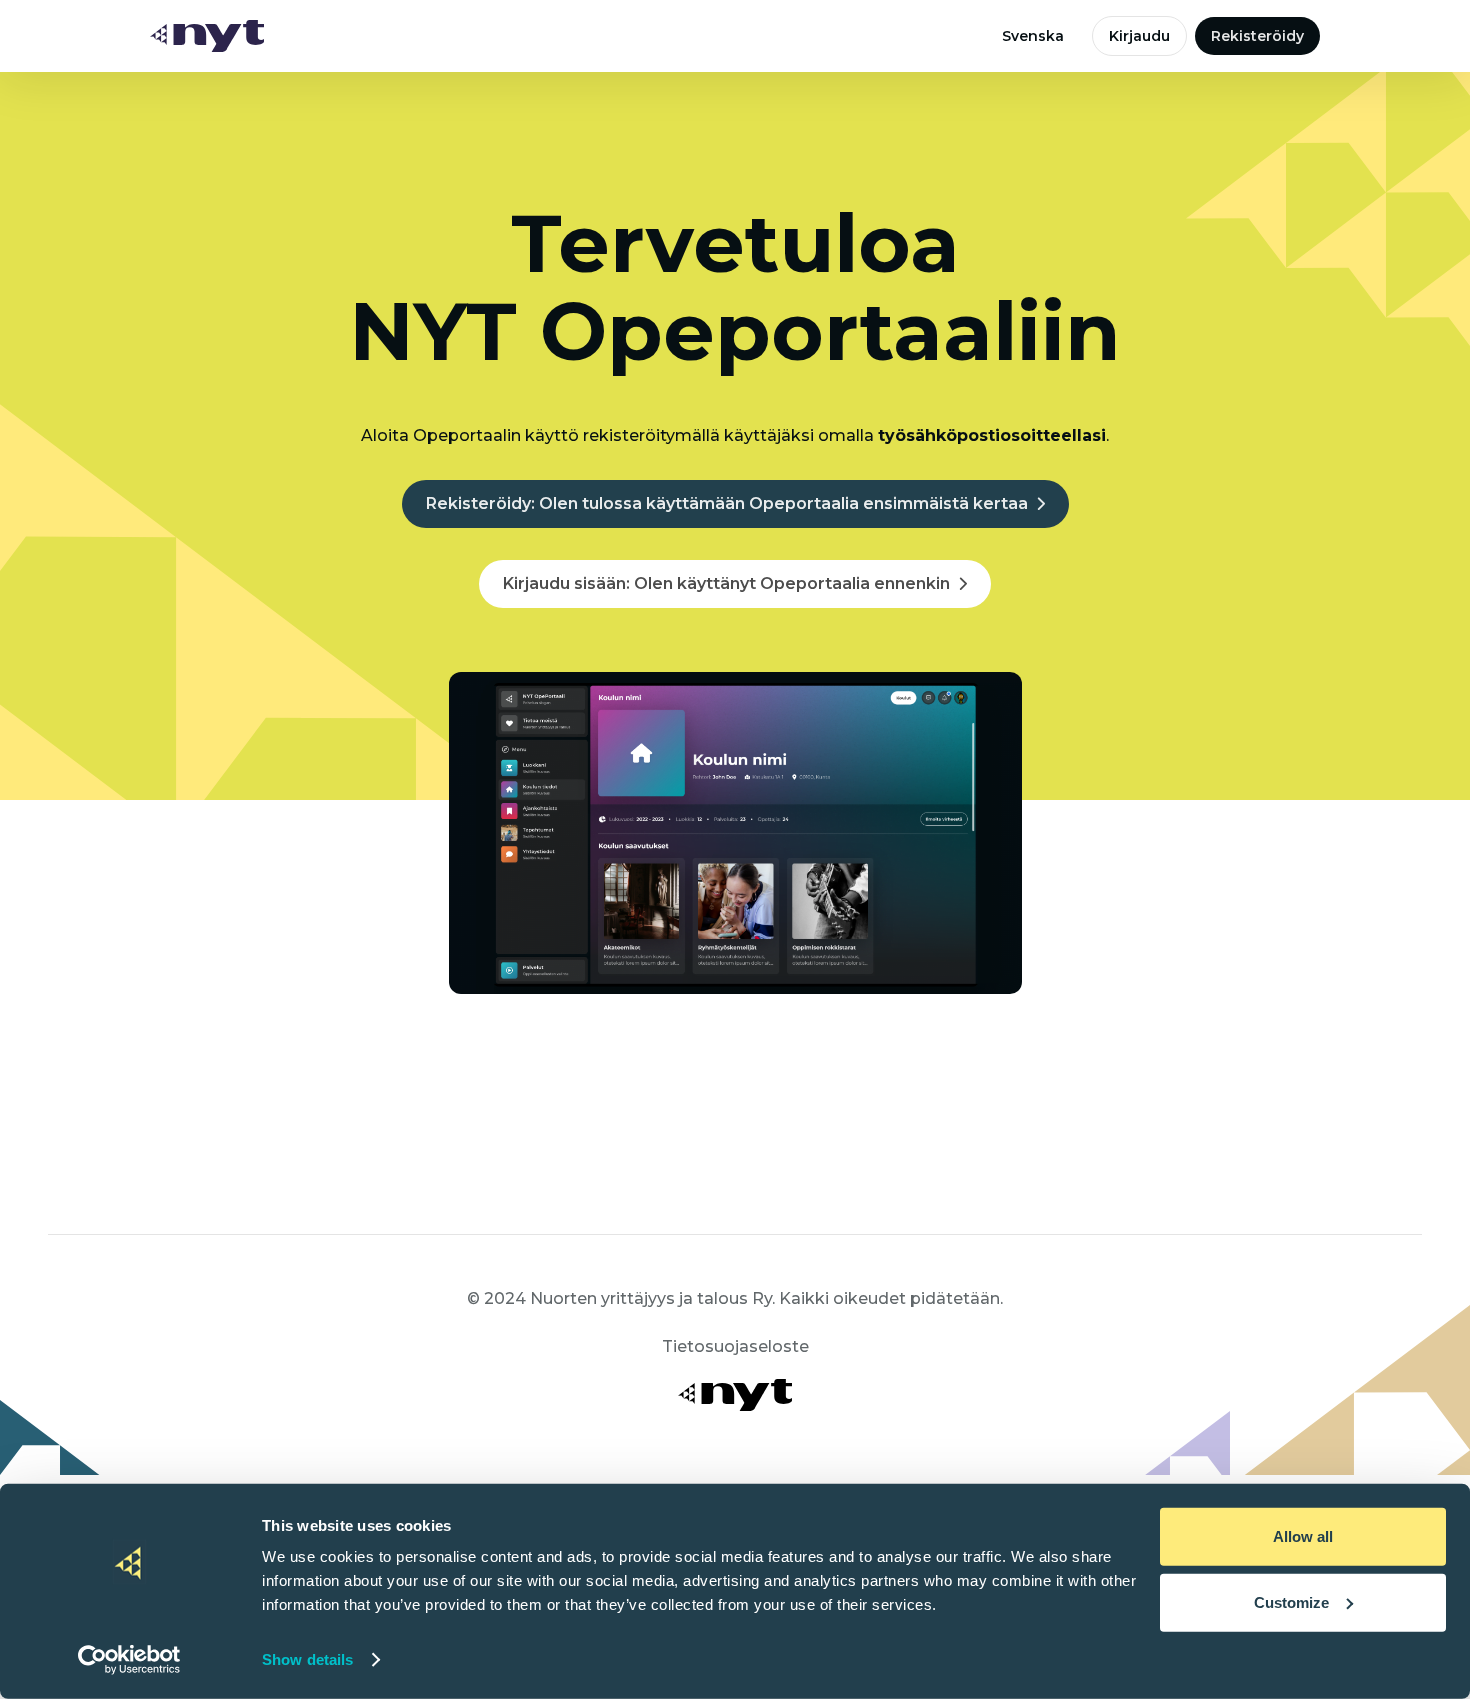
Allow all (1303, 1536)
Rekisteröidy (1257, 36)
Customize (1291, 1601)
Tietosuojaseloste (735, 1346)
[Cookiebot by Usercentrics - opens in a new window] (129, 1660)
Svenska (1033, 36)
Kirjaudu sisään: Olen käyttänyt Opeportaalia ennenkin (726, 583)
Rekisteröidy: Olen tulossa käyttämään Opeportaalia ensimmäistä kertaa (727, 503)
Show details (307, 1659)
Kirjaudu (1139, 36)
